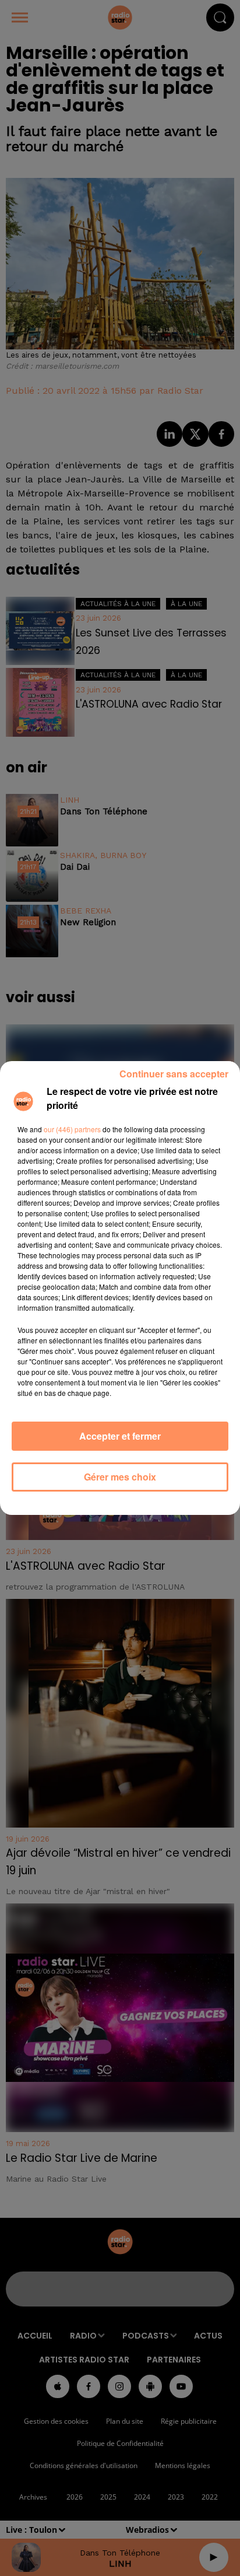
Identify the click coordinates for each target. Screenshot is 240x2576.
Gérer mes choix (120, 1477)
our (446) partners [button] (72, 1129)
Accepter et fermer (120, 1436)
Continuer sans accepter (174, 1074)
